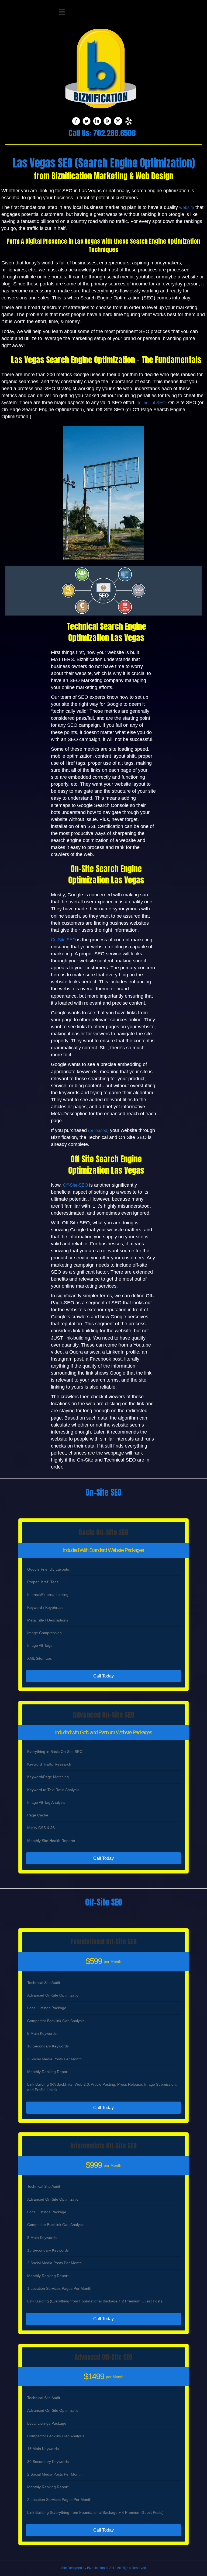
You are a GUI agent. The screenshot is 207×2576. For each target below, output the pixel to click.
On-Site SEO (63, 940)
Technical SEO (151, 403)
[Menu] (62, 12)
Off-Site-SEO (75, 1185)
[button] (103, 1676)
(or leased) (98, 1130)
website (187, 207)
